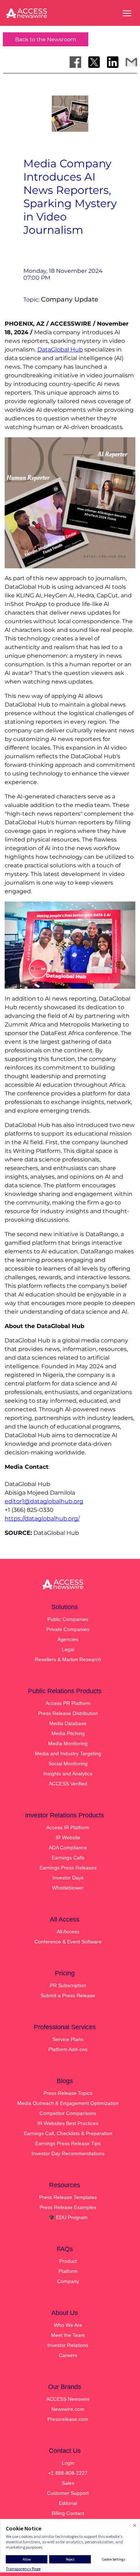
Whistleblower (68, 1888)
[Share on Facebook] (75, 62)
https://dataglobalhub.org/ (42, 1518)
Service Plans (68, 2039)
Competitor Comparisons (68, 2113)
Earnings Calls (68, 1858)
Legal (68, 1649)
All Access (68, 1932)
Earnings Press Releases (68, 1868)
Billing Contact (68, 2513)
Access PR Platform (68, 1703)
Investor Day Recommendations (68, 2153)
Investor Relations (68, 2345)
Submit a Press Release (68, 1995)
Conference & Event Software (68, 1942)
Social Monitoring (68, 1764)
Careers (68, 2355)
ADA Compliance (68, 1848)
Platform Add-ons (68, 2049)
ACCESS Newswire (68, 2399)
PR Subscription (68, 1985)
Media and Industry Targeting (68, 1753)
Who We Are (68, 2325)
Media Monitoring (68, 1743)
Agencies (68, 1639)
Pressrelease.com (68, 2419)
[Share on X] (94, 62)
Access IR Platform (68, 1827)
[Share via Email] (131, 62)
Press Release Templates (68, 2197)
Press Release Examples (68, 2207)
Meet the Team (68, 2335)
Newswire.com (68, 2409)
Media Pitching (68, 1733)
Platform (68, 2271)
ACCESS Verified (68, 1784)
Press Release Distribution (68, 1713)
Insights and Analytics (68, 1774)
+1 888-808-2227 (68, 2473)
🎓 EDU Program (68, 2217)
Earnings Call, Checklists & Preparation (68, 2133)
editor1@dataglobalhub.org (44, 1501)
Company (68, 2281)
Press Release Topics (68, 2093)
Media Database (68, 1723)
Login (68, 2463)
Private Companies (68, 1629)
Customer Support (68, 2493)
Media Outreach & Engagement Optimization (68, 2103)
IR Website (68, 1837)
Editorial (68, 2503)
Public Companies (68, 1619)
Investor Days (68, 1878)
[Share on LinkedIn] (113, 62)
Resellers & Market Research (68, 1659)
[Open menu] (127, 13)
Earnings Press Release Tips (68, 2143)
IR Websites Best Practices (68, 2123)
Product (68, 2261)
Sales (68, 2483)
